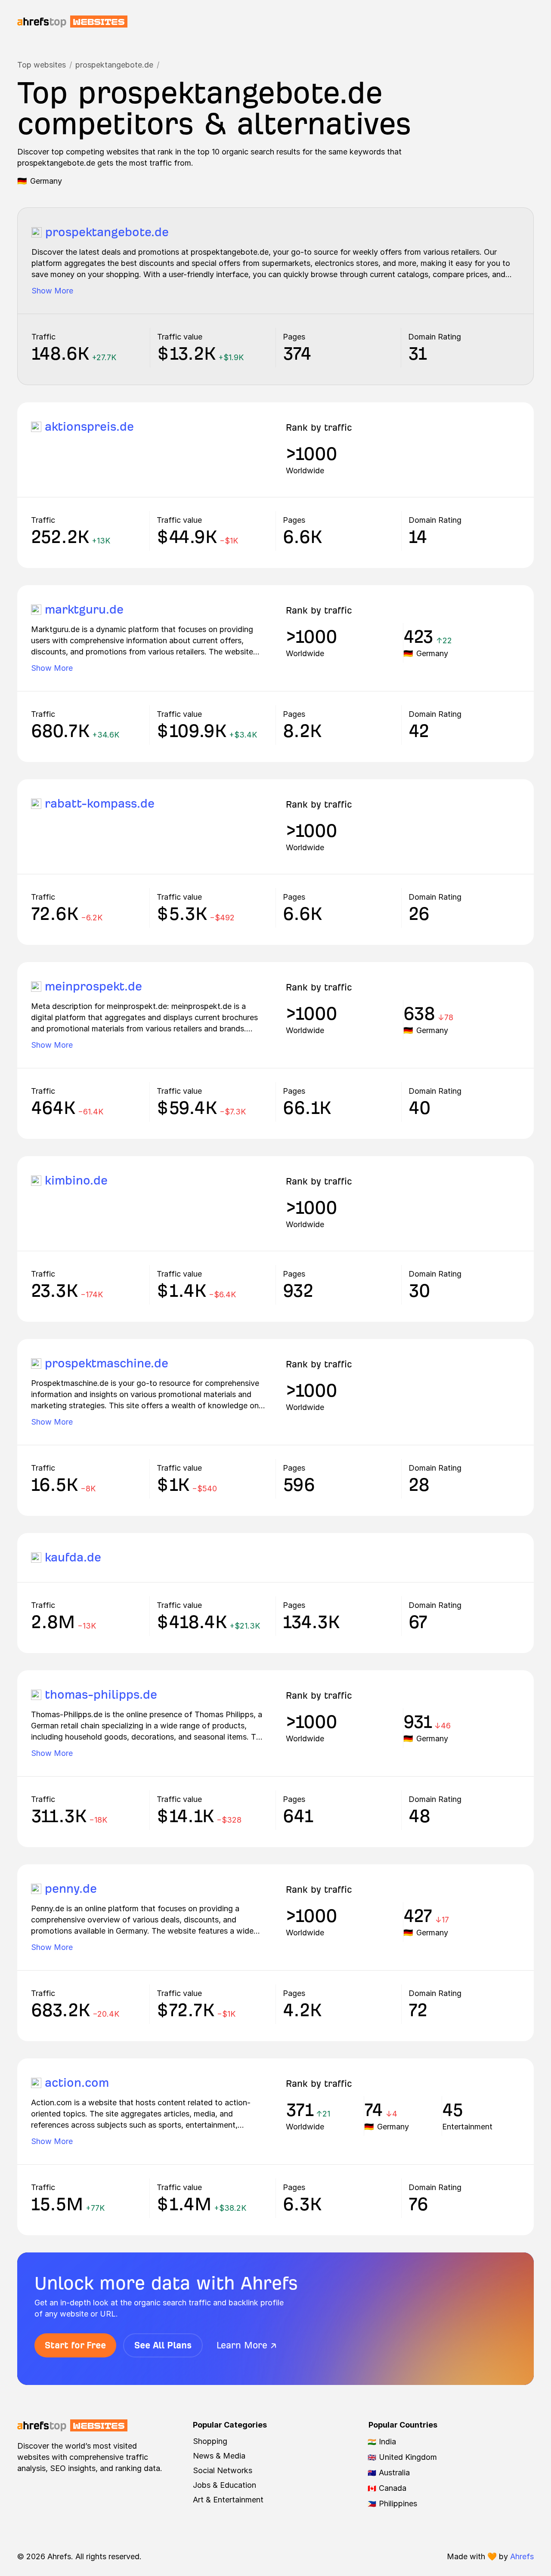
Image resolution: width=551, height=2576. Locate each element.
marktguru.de (84, 609)
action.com (77, 2083)
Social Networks (223, 2470)
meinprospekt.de (93, 986)
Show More (52, 291)
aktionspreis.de (89, 427)
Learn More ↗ (247, 2345)
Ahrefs (522, 2556)
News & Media (219, 2456)
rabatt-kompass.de (100, 804)
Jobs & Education (224, 2485)
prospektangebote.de (114, 65)
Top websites (42, 65)
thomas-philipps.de (101, 1695)
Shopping (210, 2441)
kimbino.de (76, 1180)
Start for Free (75, 2345)
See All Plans (163, 2345)
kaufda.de (73, 1557)
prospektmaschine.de (107, 1363)
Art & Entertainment (228, 2500)
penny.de (71, 1889)
